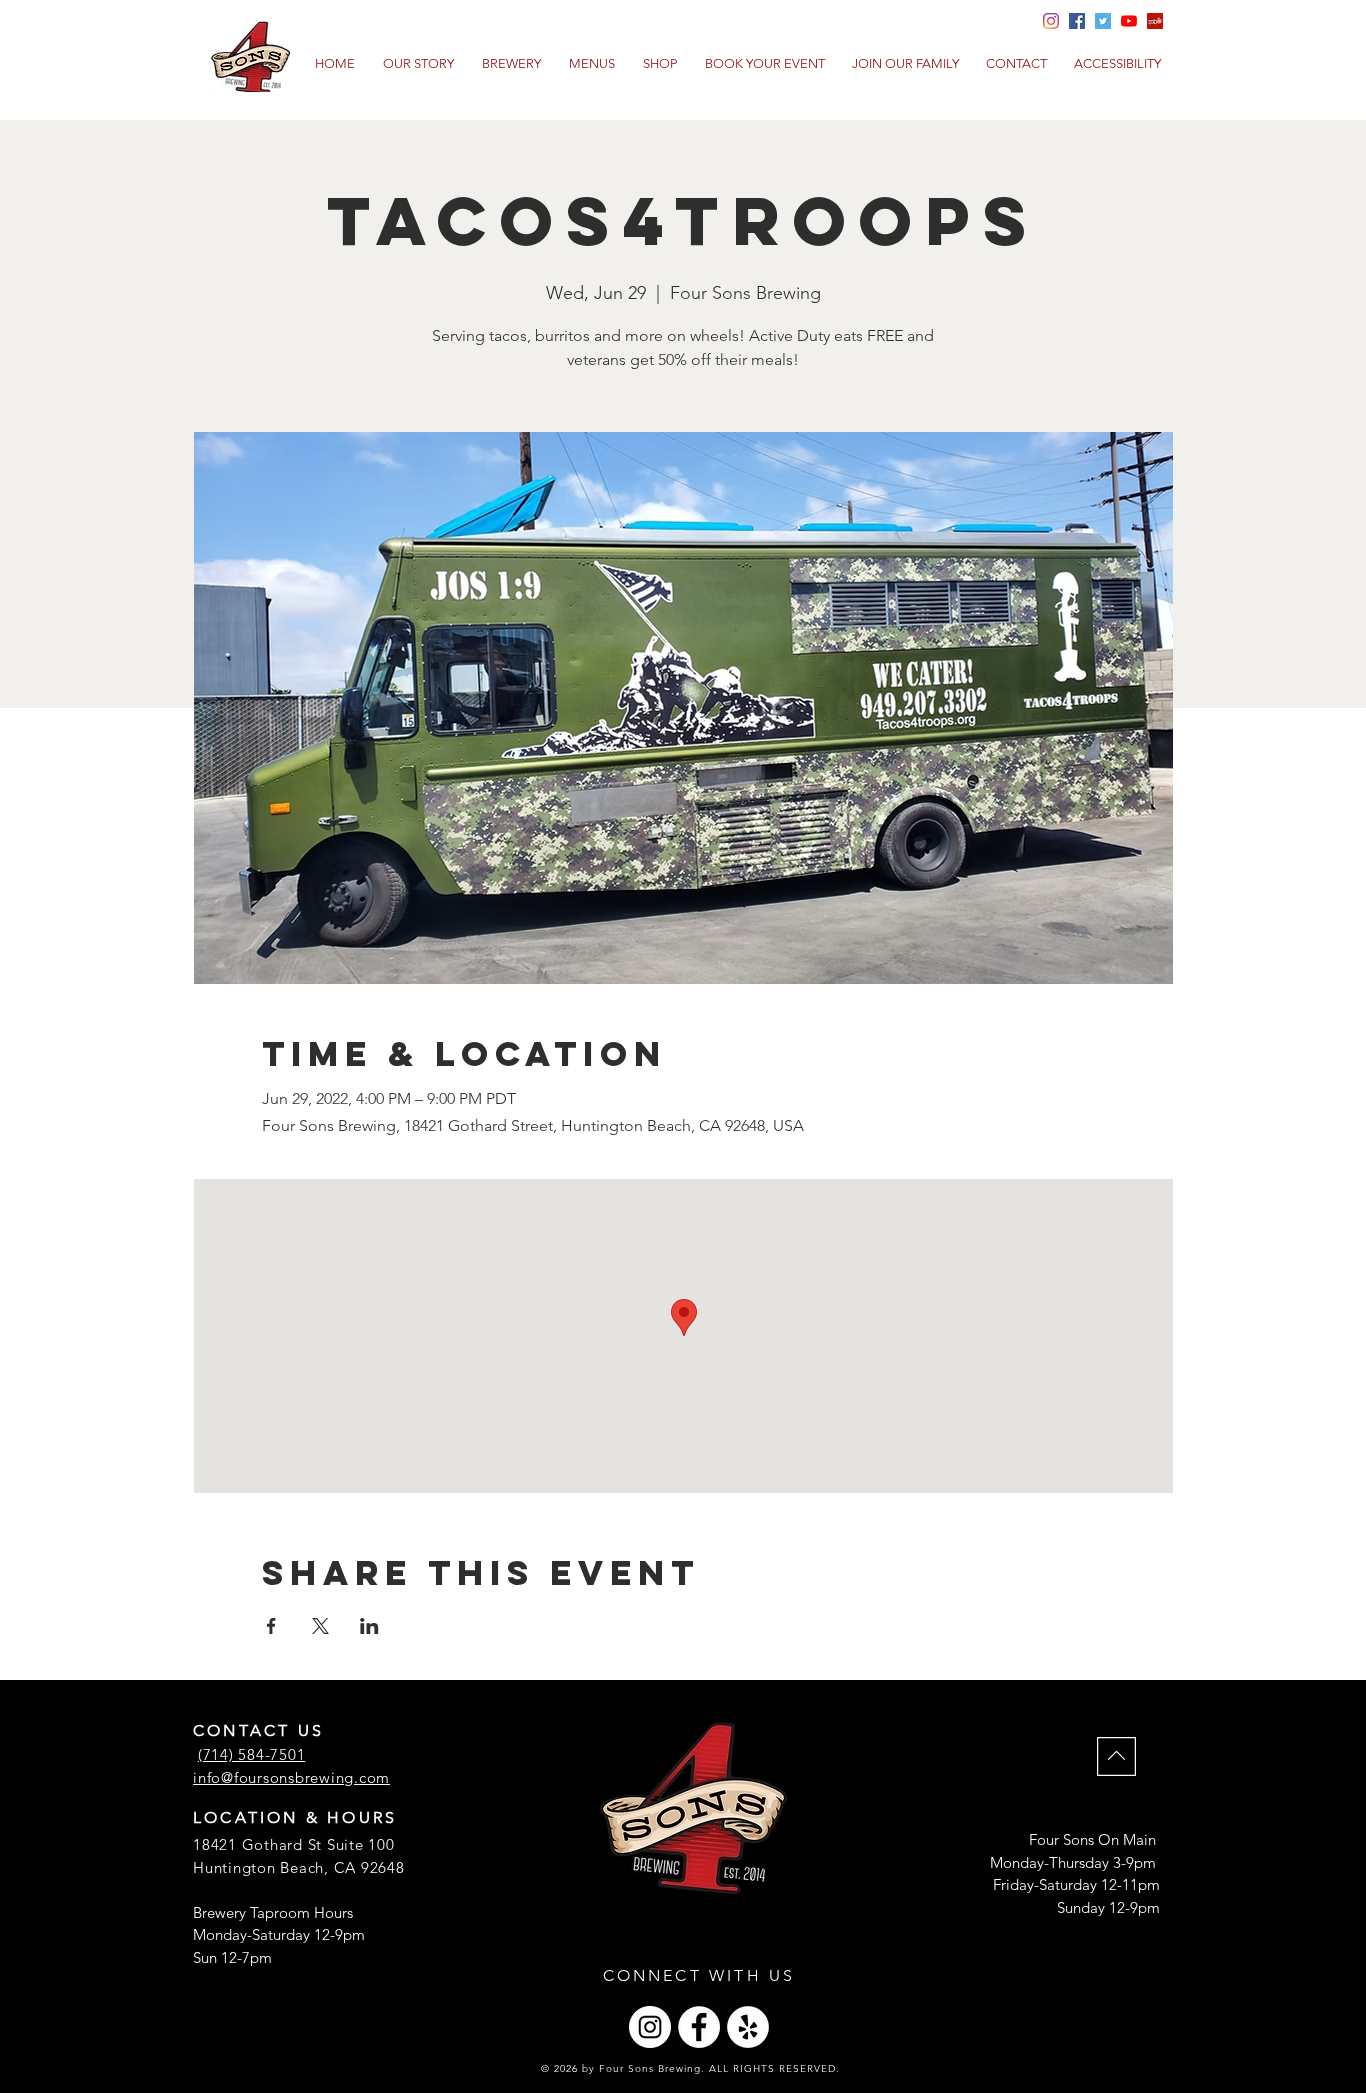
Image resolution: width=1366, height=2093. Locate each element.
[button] (592, 64)
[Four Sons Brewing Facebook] (1077, 21)
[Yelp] (1155, 21)
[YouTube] (1129, 21)
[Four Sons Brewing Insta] (1051, 21)
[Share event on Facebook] (271, 1626)
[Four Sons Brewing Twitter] (1103, 21)
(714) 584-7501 (252, 1754)
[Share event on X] (320, 1626)
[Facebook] (699, 2027)
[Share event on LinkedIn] (369, 1626)
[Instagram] (650, 2027)
